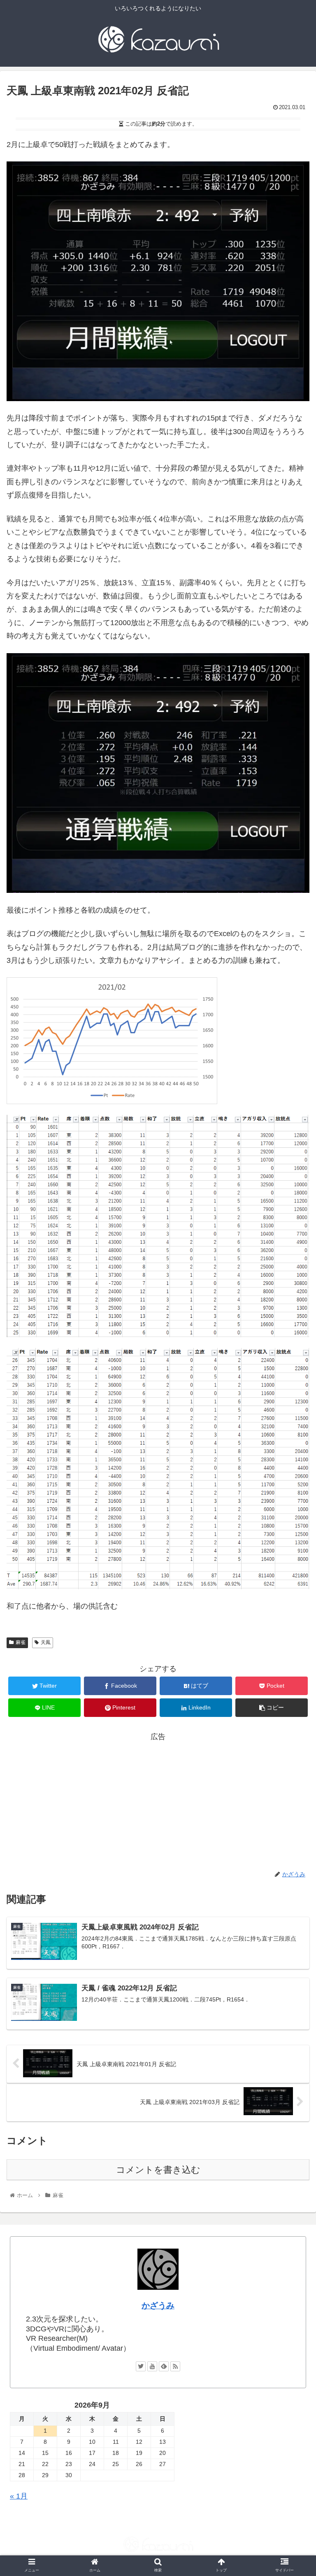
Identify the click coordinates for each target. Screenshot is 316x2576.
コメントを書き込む (158, 2170)
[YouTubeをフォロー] (152, 2366)
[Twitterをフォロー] (141, 2366)
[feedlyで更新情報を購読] (164, 2366)
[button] (292, 1414)
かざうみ (158, 2305)
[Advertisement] (158, 1801)
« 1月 (19, 2496)
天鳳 (46, 1642)
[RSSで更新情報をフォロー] (175, 2366)
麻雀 (21, 1642)
